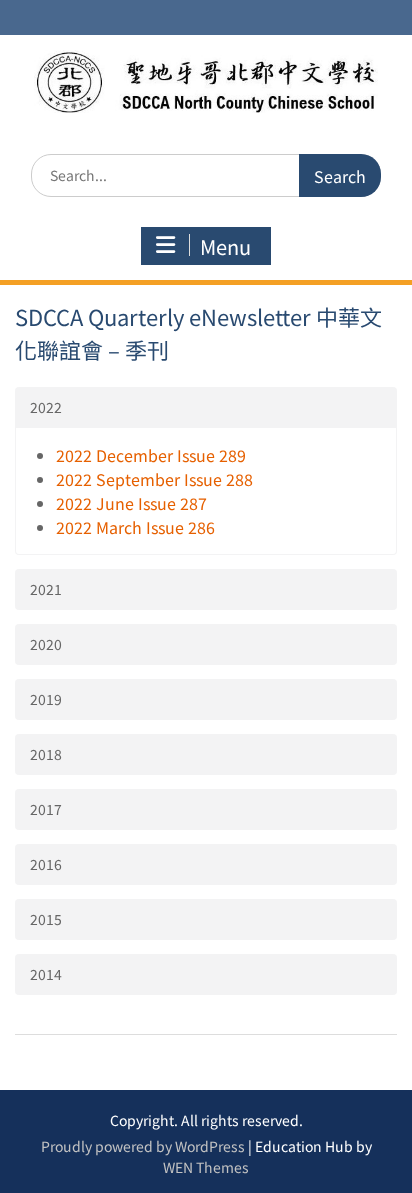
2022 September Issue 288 (154, 479)
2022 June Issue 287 (131, 503)
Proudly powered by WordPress (143, 1146)
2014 (46, 974)
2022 (46, 407)
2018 (46, 754)
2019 (46, 699)
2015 (46, 919)
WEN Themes (206, 1167)
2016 (46, 864)
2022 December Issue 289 (151, 455)
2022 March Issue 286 (135, 527)
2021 (46, 589)
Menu (225, 246)
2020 (46, 644)
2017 (46, 809)
